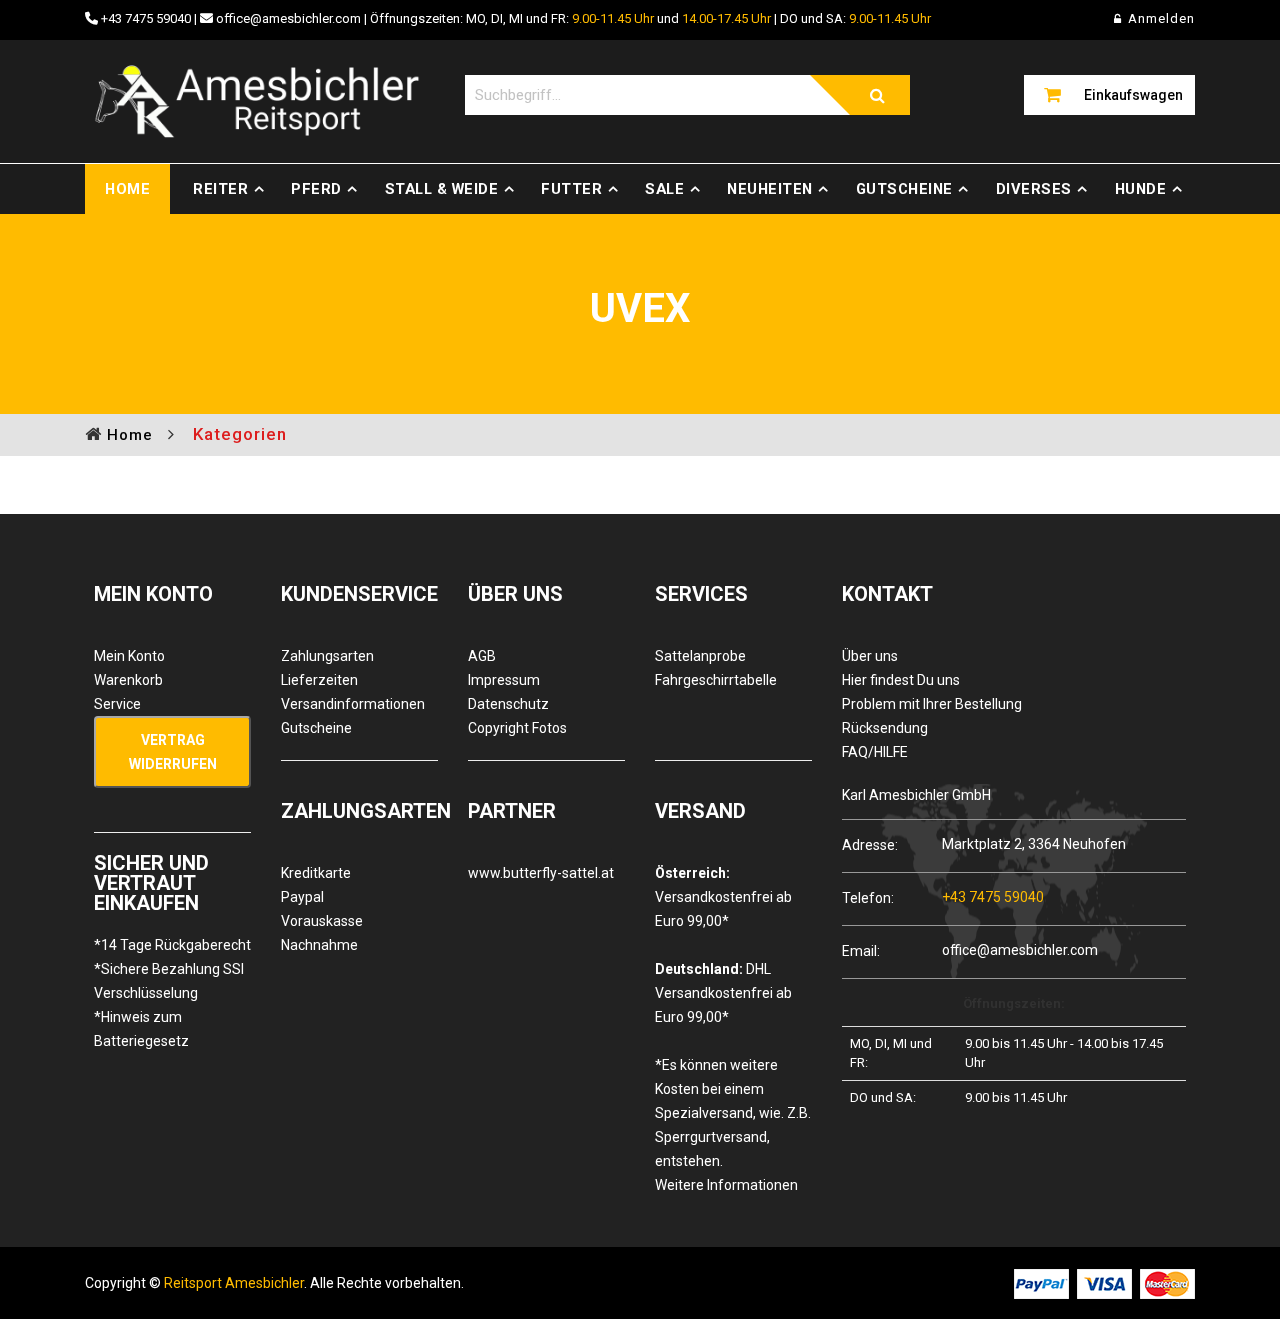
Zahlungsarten (327, 656)
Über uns (870, 656)
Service (117, 704)
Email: (861, 950)
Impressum (504, 680)
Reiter (220, 189)
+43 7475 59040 (146, 18)
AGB (482, 656)
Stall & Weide (442, 189)
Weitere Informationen (726, 1185)
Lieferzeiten (319, 680)
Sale (664, 189)
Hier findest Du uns (901, 680)
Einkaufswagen (1133, 95)
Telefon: (868, 897)
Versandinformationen (353, 704)
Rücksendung (885, 728)
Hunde (1141, 189)
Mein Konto (129, 656)
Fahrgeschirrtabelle (716, 680)
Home (127, 189)
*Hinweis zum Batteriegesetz (141, 1029)
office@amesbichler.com (288, 18)
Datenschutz (508, 704)
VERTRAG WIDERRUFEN (173, 752)
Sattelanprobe (700, 656)
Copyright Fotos (517, 728)
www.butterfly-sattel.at (541, 873)
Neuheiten (770, 189)
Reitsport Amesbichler (234, 1283)
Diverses (1034, 189)
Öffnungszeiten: (1014, 1003)
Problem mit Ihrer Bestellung (932, 704)
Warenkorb (128, 680)
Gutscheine (904, 189)
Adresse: (870, 844)
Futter (571, 189)
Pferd (316, 189)
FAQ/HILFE (875, 752)
